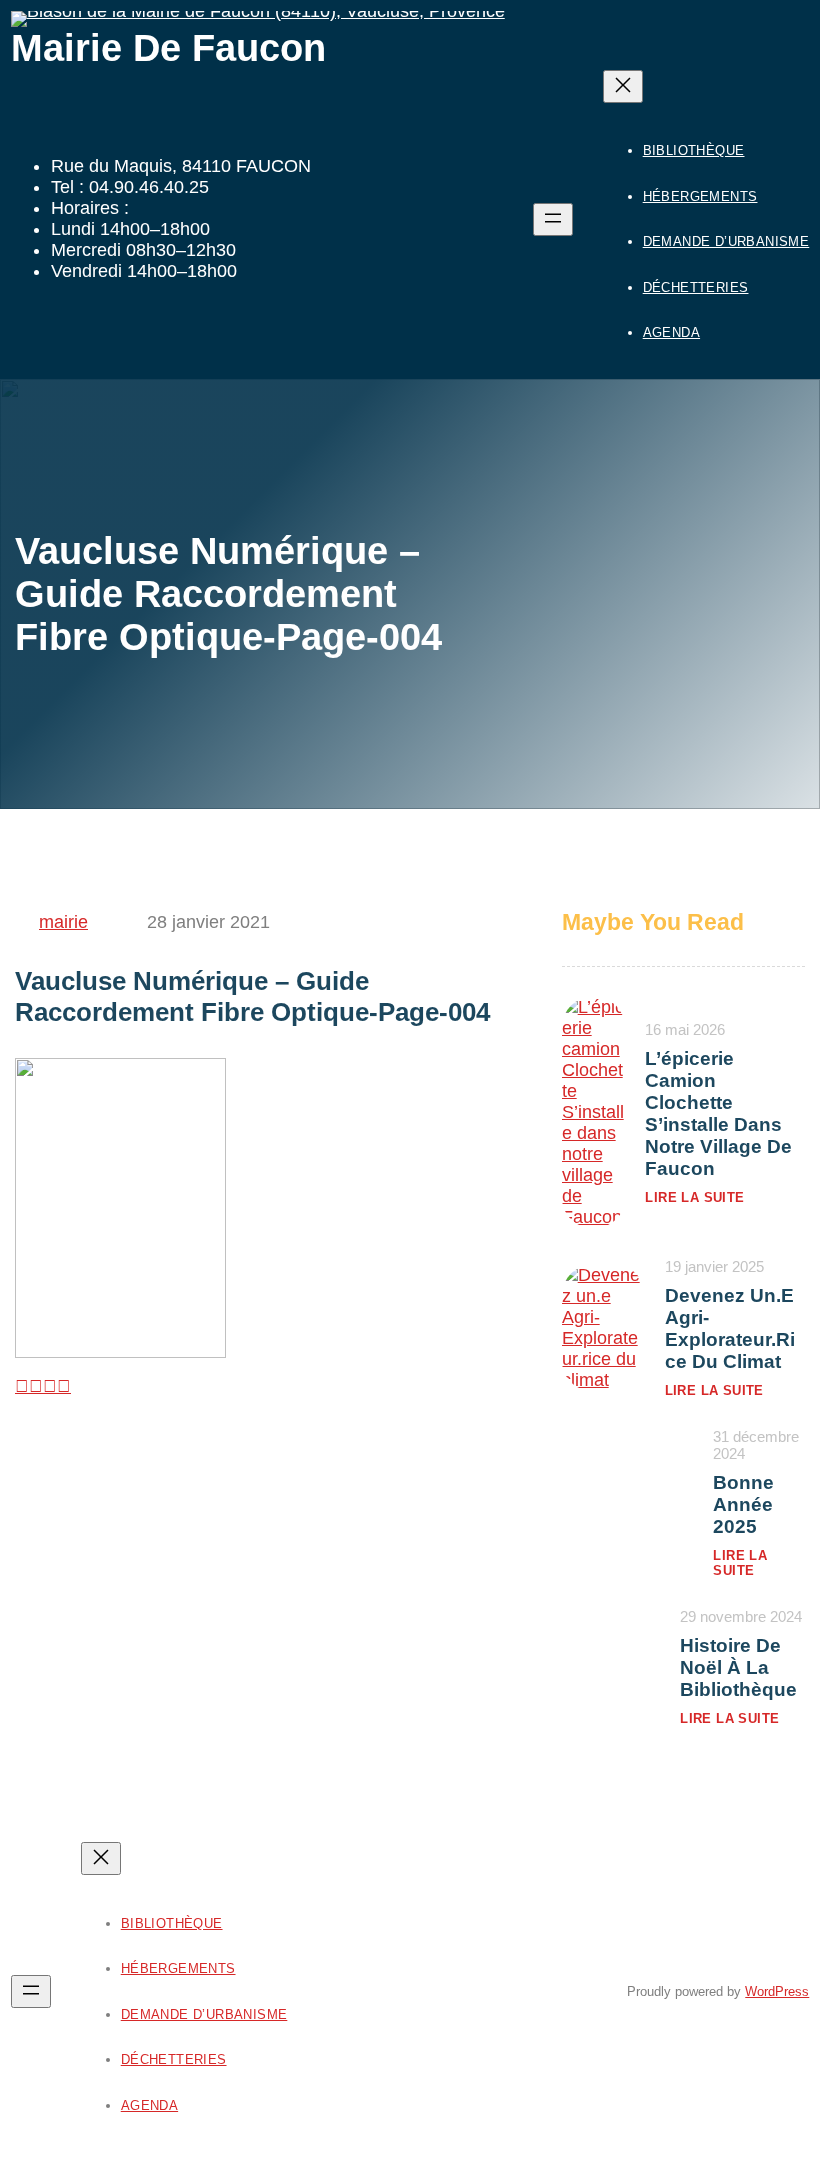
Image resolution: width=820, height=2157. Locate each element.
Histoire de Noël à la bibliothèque (738, 1667)
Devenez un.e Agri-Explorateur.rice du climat (730, 1328)
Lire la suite (694, 1197)
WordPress (777, 1991)
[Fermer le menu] (623, 86)
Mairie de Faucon (168, 48)
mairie (63, 922)
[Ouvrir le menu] (553, 219)
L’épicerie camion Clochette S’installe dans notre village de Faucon (718, 1113)
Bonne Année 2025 (743, 1504)
